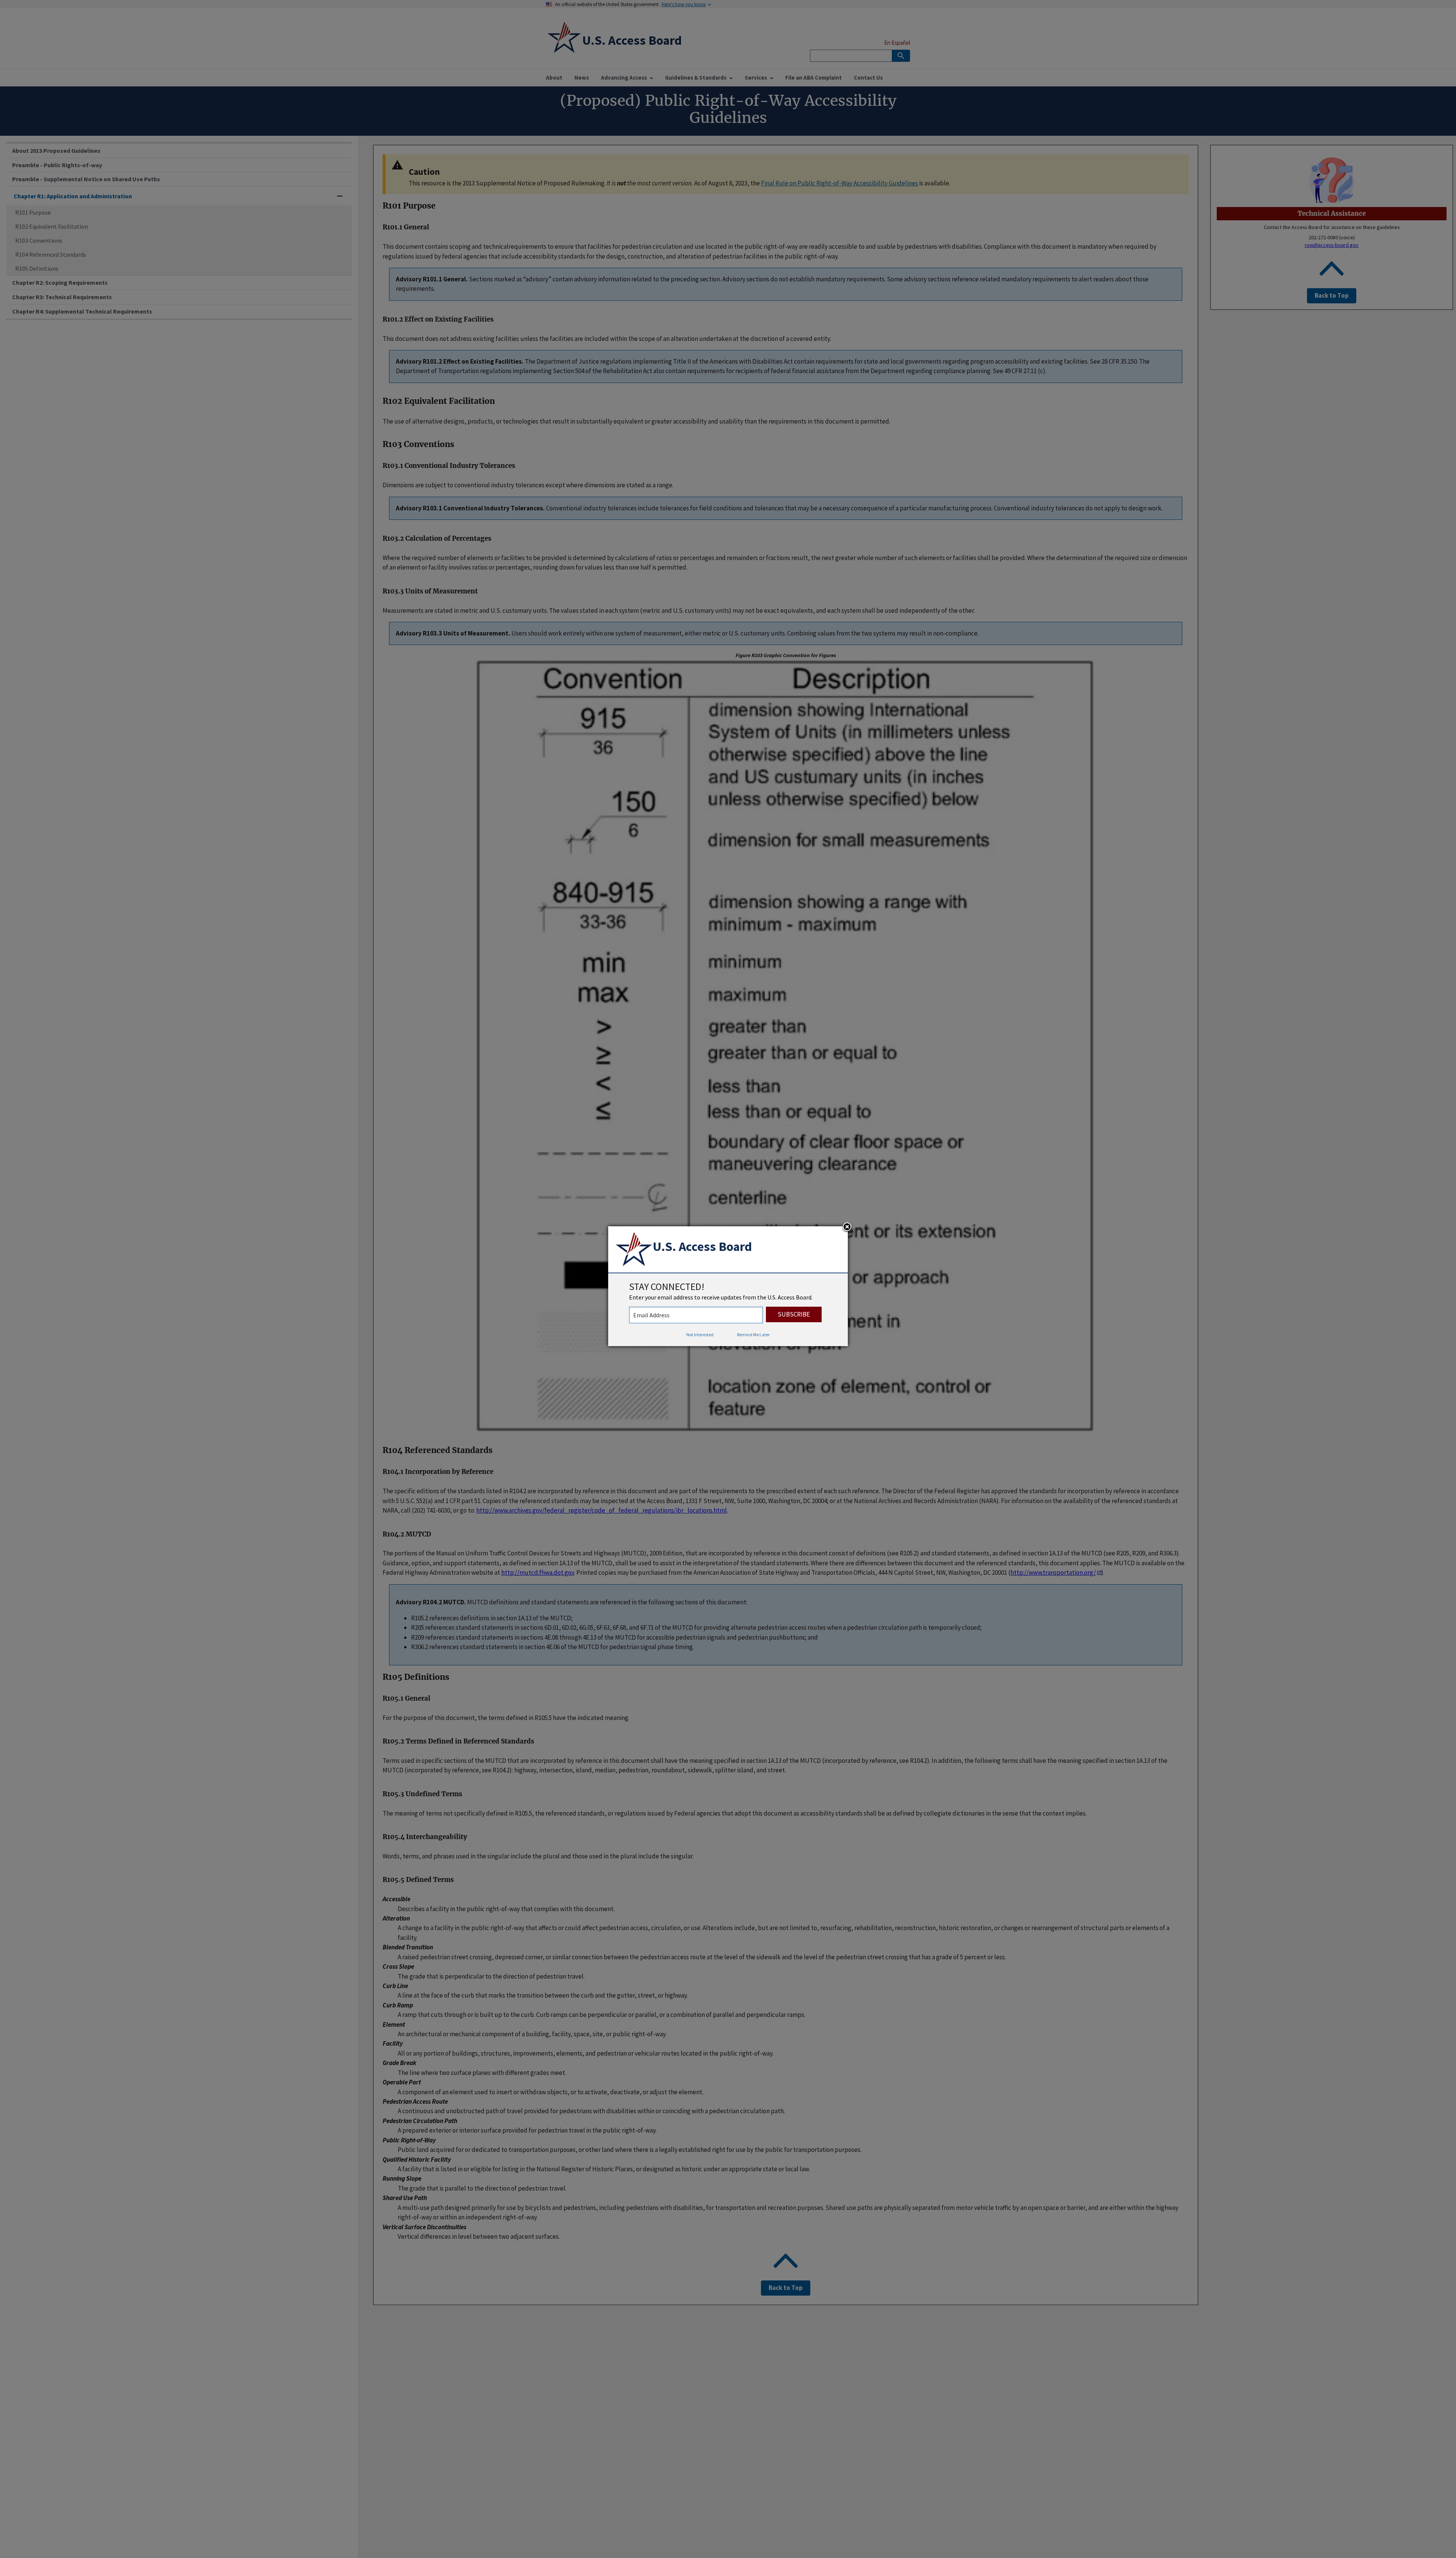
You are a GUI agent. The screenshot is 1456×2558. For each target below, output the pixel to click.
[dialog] (728, 1286)
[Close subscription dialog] (847, 1227)
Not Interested (700, 1335)
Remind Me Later (753, 1335)
